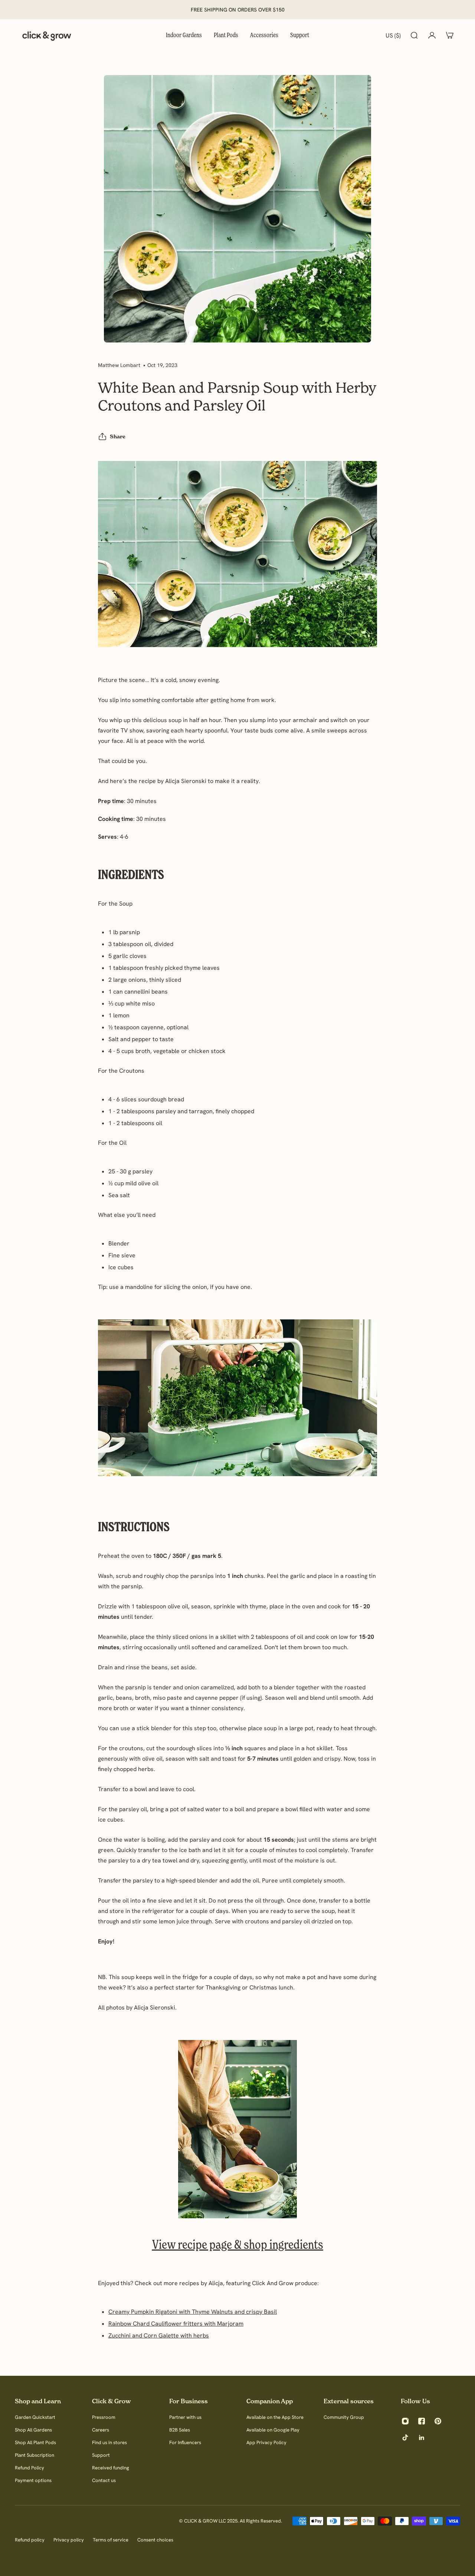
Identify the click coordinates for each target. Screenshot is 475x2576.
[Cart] (450, 35)
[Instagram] (405, 2421)
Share (118, 436)
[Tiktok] (405, 2437)
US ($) (393, 35)
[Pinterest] (438, 2421)
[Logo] (47, 35)
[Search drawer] (414, 35)
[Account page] (432, 35)
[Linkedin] (422, 2437)
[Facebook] (422, 2421)
